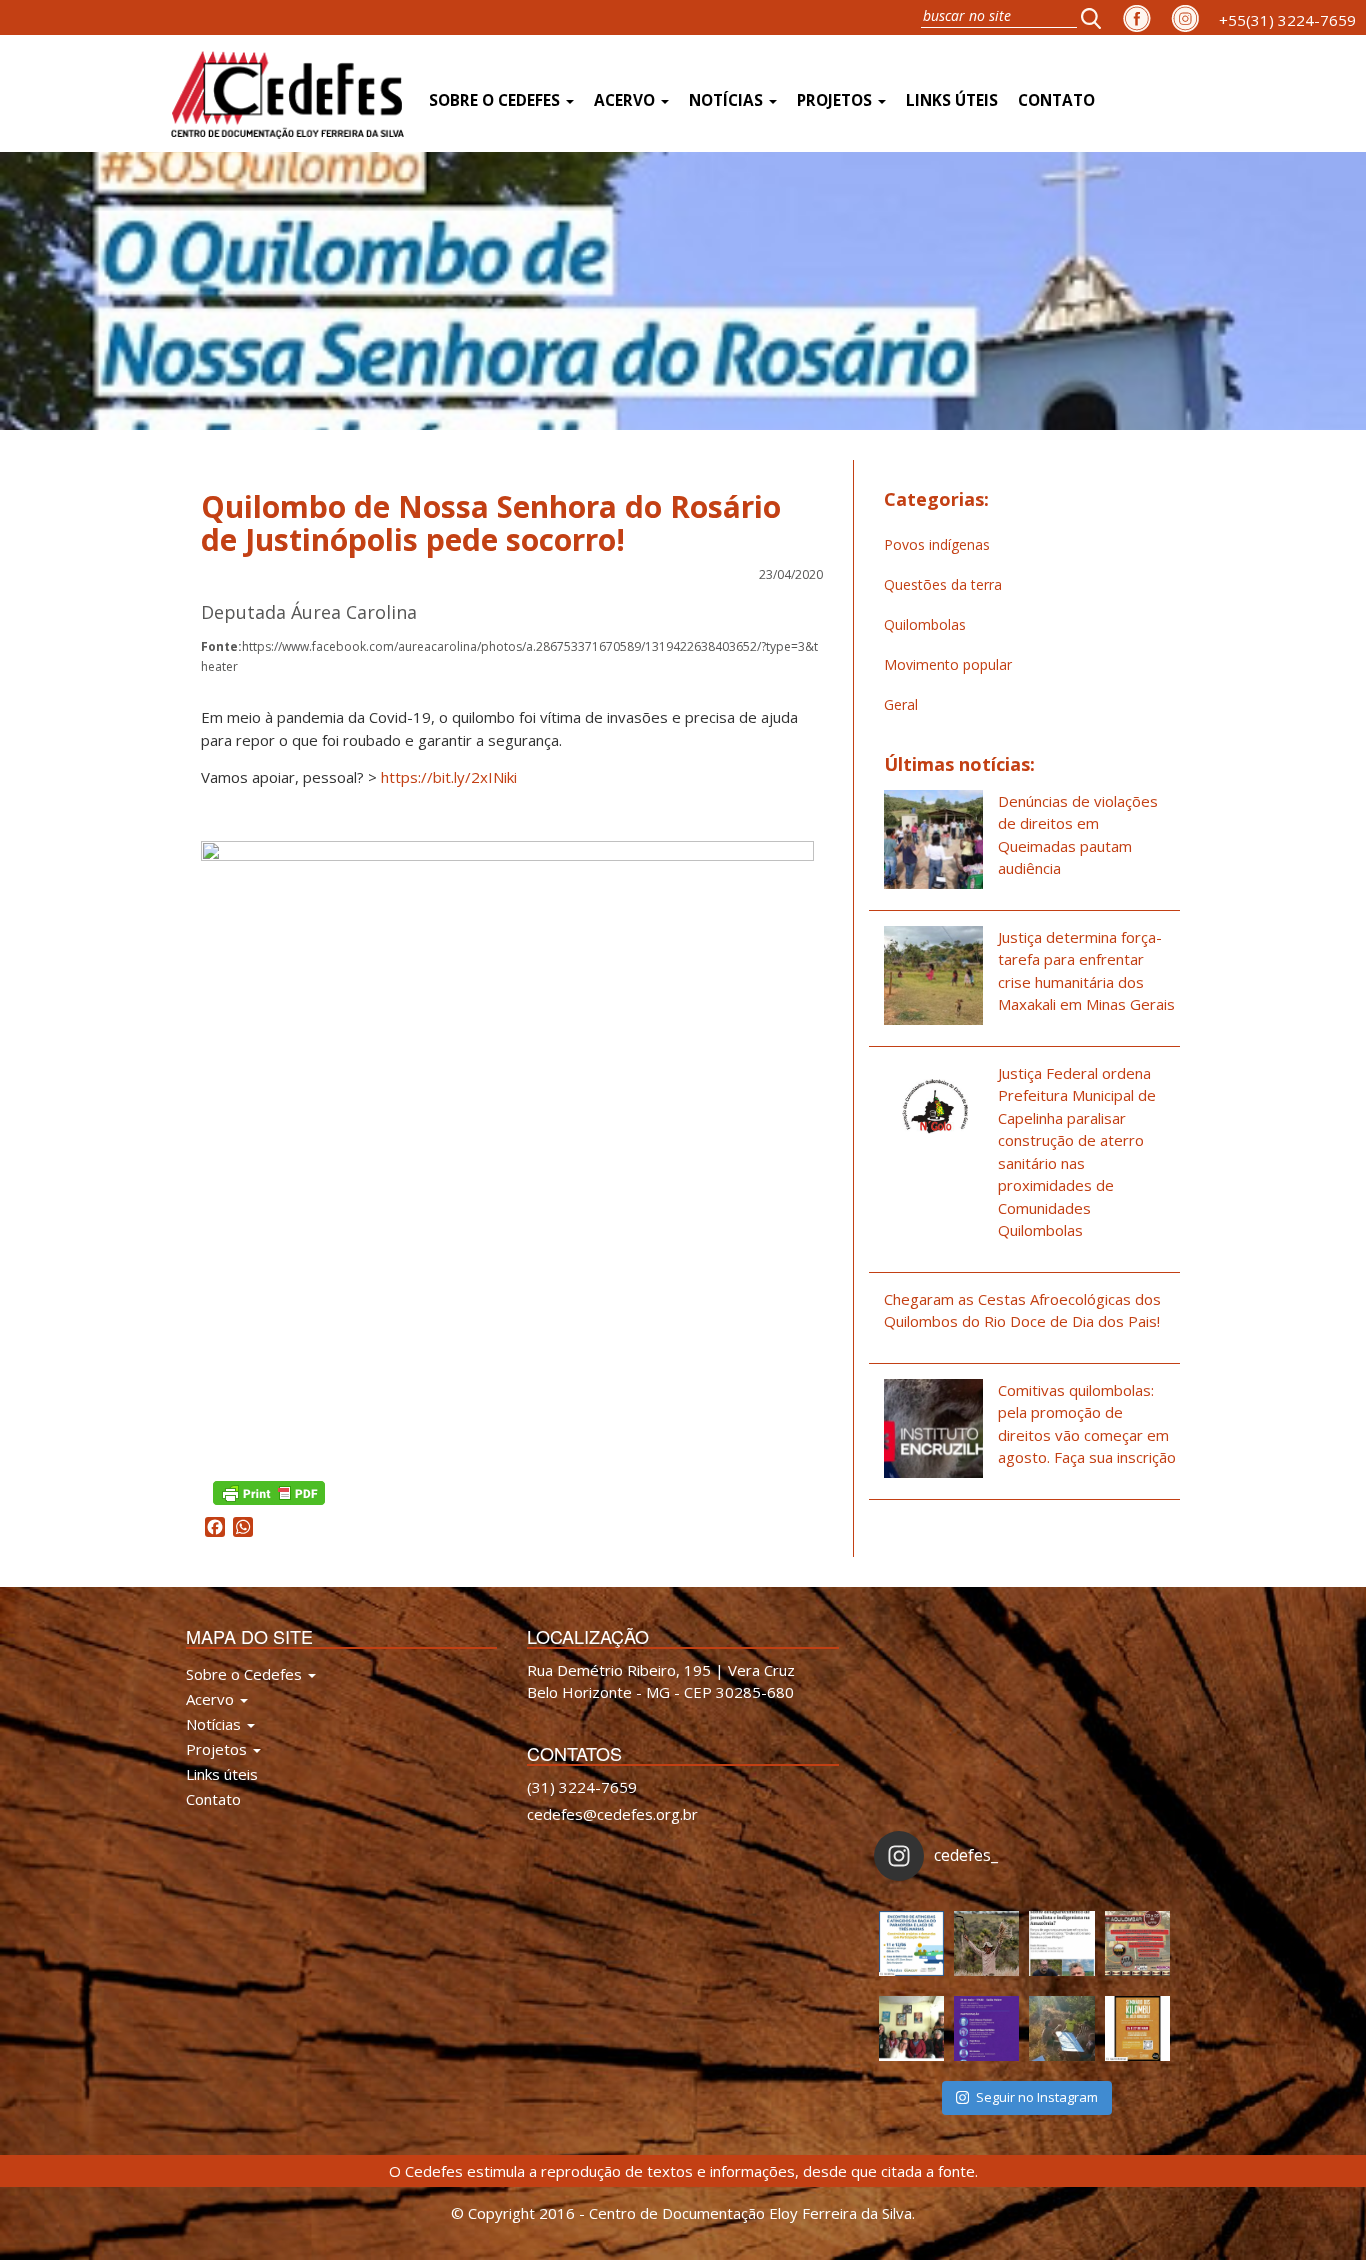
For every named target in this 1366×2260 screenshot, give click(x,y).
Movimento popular (948, 664)
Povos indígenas (937, 544)
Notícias (728, 100)
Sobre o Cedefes (496, 100)
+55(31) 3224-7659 (1287, 20)
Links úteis (952, 100)
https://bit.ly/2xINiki (449, 777)
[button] (1097, 17)
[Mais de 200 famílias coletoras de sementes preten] (986, 1943)
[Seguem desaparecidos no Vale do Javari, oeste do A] (1061, 1943)
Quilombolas (925, 624)
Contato (1056, 100)
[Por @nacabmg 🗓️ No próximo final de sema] (911, 1943)
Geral (901, 704)
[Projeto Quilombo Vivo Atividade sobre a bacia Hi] (1061, 2028)
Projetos (836, 100)
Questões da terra (943, 584)
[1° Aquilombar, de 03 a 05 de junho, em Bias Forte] (1137, 1943)
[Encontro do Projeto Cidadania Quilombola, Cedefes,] (911, 2028)
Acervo (626, 100)
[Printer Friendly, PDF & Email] (269, 1491)
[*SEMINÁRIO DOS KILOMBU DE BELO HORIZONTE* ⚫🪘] (1137, 2028)
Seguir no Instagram (1037, 2097)
